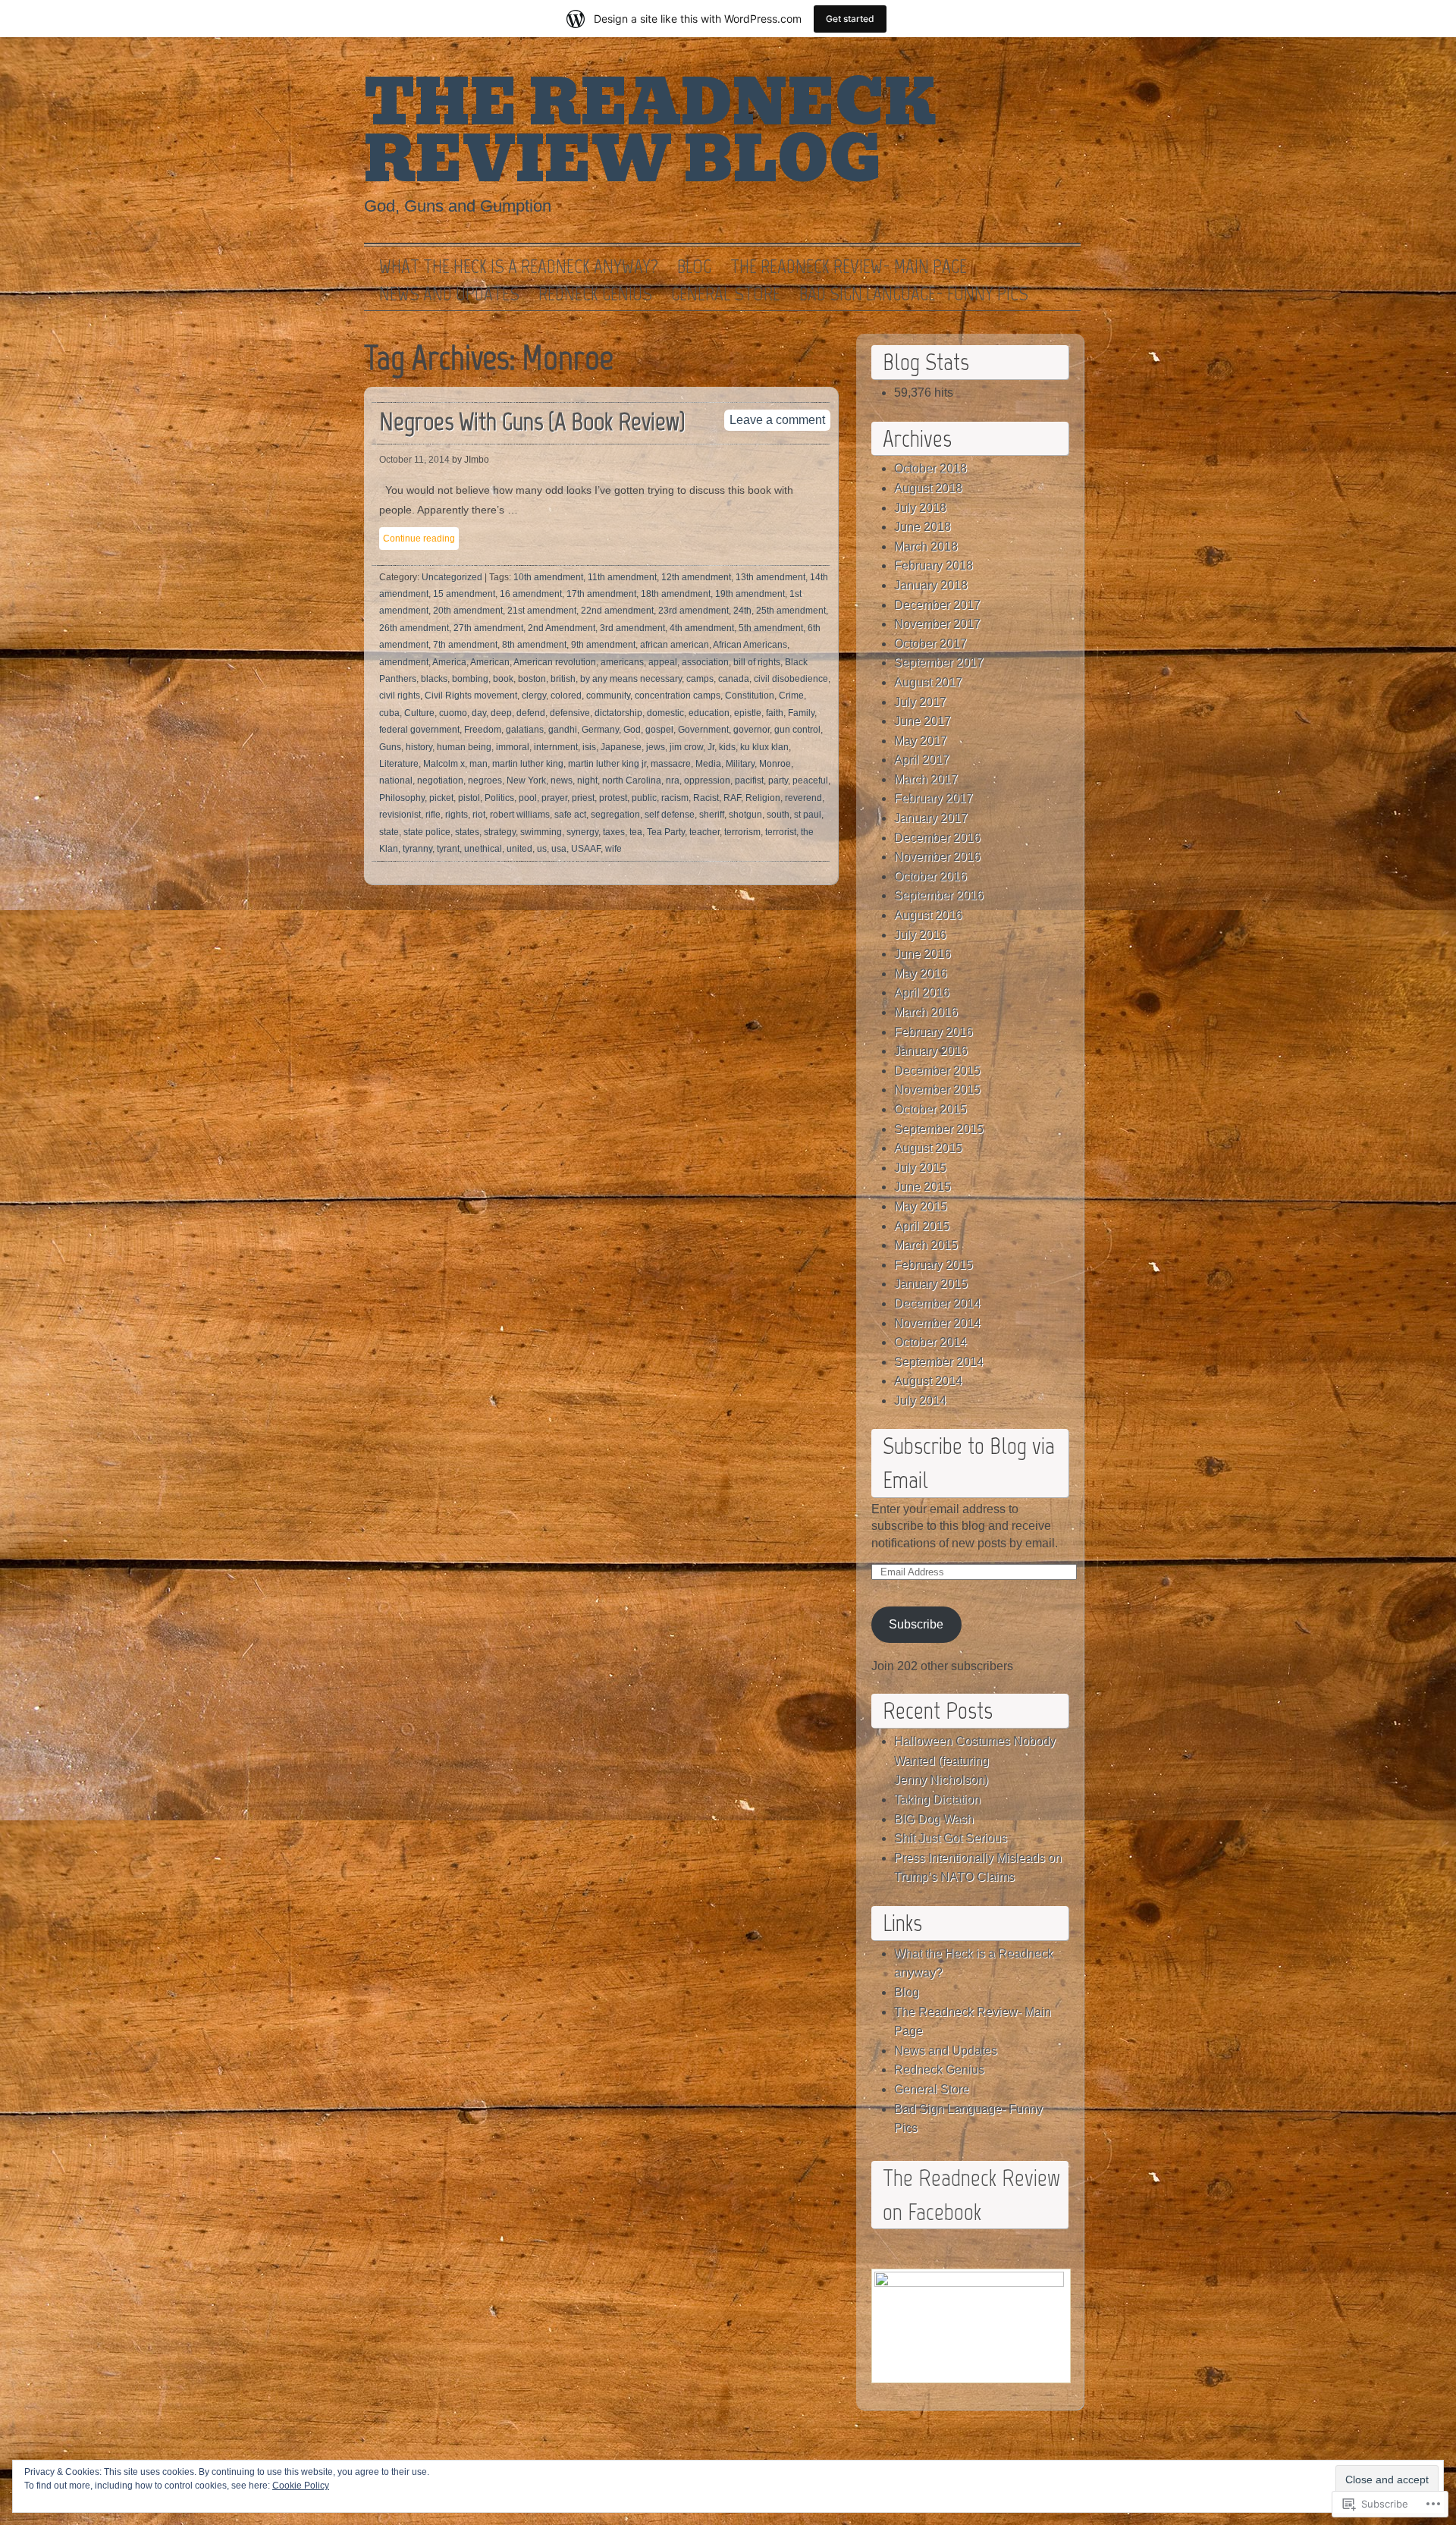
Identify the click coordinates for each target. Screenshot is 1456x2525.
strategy (500, 832)
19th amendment (750, 594)
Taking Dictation (937, 1800)
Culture (419, 713)
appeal (663, 662)
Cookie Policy (301, 2486)
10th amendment (548, 577)
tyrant (448, 849)
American (490, 662)
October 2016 (930, 876)
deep (501, 713)
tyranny (417, 849)
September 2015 (939, 1129)
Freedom (483, 730)
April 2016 (922, 992)
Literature (399, 764)
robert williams (520, 815)
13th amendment (770, 577)
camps (700, 679)
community (608, 696)
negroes (485, 780)
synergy (582, 832)
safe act (570, 815)
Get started (850, 19)
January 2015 (931, 1284)
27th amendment (488, 628)
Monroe (775, 764)
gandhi (563, 730)
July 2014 (920, 1401)
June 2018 (923, 527)
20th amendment (468, 611)
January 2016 (931, 1051)
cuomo (453, 713)
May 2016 (921, 974)
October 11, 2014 (414, 460)
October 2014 (930, 1342)
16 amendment (531, 594)
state (389, 832)
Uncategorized (452, 577)
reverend (803, 798)
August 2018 (928, 488)
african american (675, 645)
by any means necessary (631, 679)
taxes (614, 832)
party (778, 780)
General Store (726, 294)
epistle (748, 713)
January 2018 (931, 585)
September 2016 (939, 895)
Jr (711, 747)
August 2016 (928, 915)
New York (526, 780)
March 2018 (926, 546)
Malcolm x (444, 764)
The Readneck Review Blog (650, 132)
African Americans (750, 645)
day (479, 713)
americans (622, 662)
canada (734, 679)
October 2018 (930, 468)
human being (464, 747)
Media (708, 764)
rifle (433, 815)
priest (583, 798)
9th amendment (603, 645)
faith (775, 713)
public (644, 798)
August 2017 (928, 682)
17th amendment (601, 594)
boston (532, 679)
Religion (763, 798)
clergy (534, 696)
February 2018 (934, 565)
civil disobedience (791, 679)
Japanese (621, 747)
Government (703, 730)
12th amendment (696, 577)
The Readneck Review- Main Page (849, 267)
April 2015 (922, 1226)
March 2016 (926, 1012)
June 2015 (923, 1187)
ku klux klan (764, 747)
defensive (570, 713)
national (396, 780)
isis (589, 747)
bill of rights (757, 662)
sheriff (712, 815)
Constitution (750, 696)
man (479, 764)
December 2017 (937, 605)
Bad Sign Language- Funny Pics (914, 294)
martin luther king (528, 764)
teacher (704, 832)
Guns (390, 747)
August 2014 (928, 1381)
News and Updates (449, 294)
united (519, 849)
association (705, 662)
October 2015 (930, 1109)
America (449, 662)
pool (528, 798)
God (632, 730)
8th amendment (534, 645)
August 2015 (928, 1148)
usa (559, 849)
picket (441, 798)
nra (673, 780)
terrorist (781, 832)
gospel (659, 730)
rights (457, 815)
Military (740, 764)
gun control (797, 730)
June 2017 (923, 721)
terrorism (742, 832)
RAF (732, 798)
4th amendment (702, 628)
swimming (541, 832)
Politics (499, 798)
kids (727, 747)
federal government (419, 730)
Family (801, 713)
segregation (615, 815)
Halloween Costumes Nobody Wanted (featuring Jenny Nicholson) (975, 1760)
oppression (707, 780)
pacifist (749, 780)
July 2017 (920, 702)
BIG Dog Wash (934, 1819)
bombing (470, 679)
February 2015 (934, 1265)
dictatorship (618, 713)
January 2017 (931, 818)
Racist (706, 798)
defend (531, 713)
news (562, 780)
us (542, 849)
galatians (525, 730)
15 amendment (464, 594)
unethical (483, 849)
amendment (404, 662)
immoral (513, 747)
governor (752, 730)
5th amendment (771, 628)
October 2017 (930, 644)
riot (479, 815)
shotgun (745, 815)
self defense (670, 815)
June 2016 (923, 954)
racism (675, 798)
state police (427, 832)
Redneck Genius (595, 294)
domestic (665, 713)
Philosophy (402, 798)
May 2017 (921, 741)
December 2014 (937, 1303)
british (563, 679)
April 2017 (922, 760)
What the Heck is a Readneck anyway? (519, 267)
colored (566, 696)
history (419, 747)
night (587, 780)
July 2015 (920, 1168)
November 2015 (937, 1090)
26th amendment (414, 628)
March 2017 (926, 779)
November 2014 (937, 1323)
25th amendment (791, 611)
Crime (791, 696)
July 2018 (920, 508)
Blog (694, 267)
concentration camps (678, 696)
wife (613, 849)
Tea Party (666, 832)
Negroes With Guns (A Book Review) (532, 421)
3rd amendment (632, 628)
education (709, 713)
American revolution (555, 662)
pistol (469, 798)
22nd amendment (617, 611)
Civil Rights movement (471, 696)
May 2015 (921, 1206)
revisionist (400, 815)
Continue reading (419, 539)
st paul (808, 815)
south (778, 815)
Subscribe (916, 1624)
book (503, 679)
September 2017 (939, 663)
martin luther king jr (607, 764)
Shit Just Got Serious (951, 1838)
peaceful (810, 780)
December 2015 (937, 1071)
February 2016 (934, 1032)
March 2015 (926, 1245)
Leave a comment (777, 420)
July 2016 (920, 935)
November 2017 (937, 624)
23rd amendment (693, 611)
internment (556, 747)
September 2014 (939, 1362)
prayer (554, 798)
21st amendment (542, 611)
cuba (389, 713)
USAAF (586, 849)
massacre (671, 764)
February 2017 (934, 798)
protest (613, 798)
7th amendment (465, 645)
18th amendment (676, 594)
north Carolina (632, 780)
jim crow (686, 747)
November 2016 (937, 857)
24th (742, 611)
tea (636, 832)
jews (656, 747)
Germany (600, 730)
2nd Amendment (562, 628)
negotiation (440, 780)
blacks (434, 679)
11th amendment (622, 577)
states (467, 832)
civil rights (400, 696)
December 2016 (937, 838)
